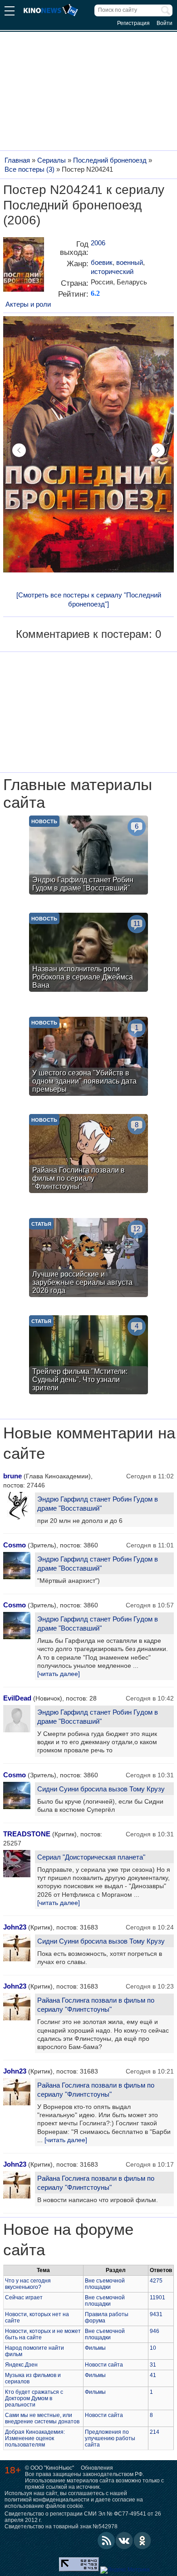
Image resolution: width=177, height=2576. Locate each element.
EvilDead (17, 1698)
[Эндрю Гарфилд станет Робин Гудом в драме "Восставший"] (88, 856)
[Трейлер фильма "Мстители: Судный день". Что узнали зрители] (88, 1356)
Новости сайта (104, 2365)
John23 (15, 1927)
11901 (157, 2298)
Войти (165, 23)
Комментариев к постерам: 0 (88, 634)
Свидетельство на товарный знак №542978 (61, 2526)
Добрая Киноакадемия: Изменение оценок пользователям (35, 2438)
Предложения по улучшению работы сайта (110, 2438)
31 (153, 2365)
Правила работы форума (107, 2317)
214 (155, 2432)
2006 (98, 243)
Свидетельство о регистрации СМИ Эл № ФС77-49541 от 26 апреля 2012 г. (83, 2517)
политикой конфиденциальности (47, 2500)
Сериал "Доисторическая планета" (91, 1857)
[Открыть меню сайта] (10, 12)
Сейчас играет (24, 2298)
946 (155, 2331)
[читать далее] (59, 1674)
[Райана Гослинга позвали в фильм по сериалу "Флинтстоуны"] (88, 1155)
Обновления (97, 2468)
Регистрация (133, 23)
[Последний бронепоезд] (24, 268)
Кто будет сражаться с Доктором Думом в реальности (34, 2398)
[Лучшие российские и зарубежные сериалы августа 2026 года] (88, 1259)
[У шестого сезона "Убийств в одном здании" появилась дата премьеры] (88, 1057)
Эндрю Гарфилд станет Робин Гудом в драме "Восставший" (98, 1504)
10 (153, 2348)
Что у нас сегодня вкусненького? (28, 2284)
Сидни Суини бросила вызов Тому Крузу (101, 1789)
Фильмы (95, 2348)
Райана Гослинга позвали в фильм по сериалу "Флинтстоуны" (96, 2005)
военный (130, 262)
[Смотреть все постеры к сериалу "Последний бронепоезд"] (89, 599)
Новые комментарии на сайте (89, 1443)
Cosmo (15, 1545)
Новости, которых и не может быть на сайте (43, 2334)
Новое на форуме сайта (68, 2240)
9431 (156, 2314)
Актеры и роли (28, 304)
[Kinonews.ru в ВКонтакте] (124, 2541)
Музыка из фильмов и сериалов (33, 2378)
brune (12, 1476)
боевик (102, 262)
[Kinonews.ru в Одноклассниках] (143, 2541)
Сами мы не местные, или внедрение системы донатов (42, 2418)
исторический (112, 271)
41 (153, 2375)
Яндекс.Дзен (21, 2365)
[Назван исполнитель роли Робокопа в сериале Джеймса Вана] (88, 953)
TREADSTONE (27, 1834)
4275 (156, 2281)
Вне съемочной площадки (105, 2284)
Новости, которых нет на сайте (37, 2317)
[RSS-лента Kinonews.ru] (106, 2541)
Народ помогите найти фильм (34, 2351)
